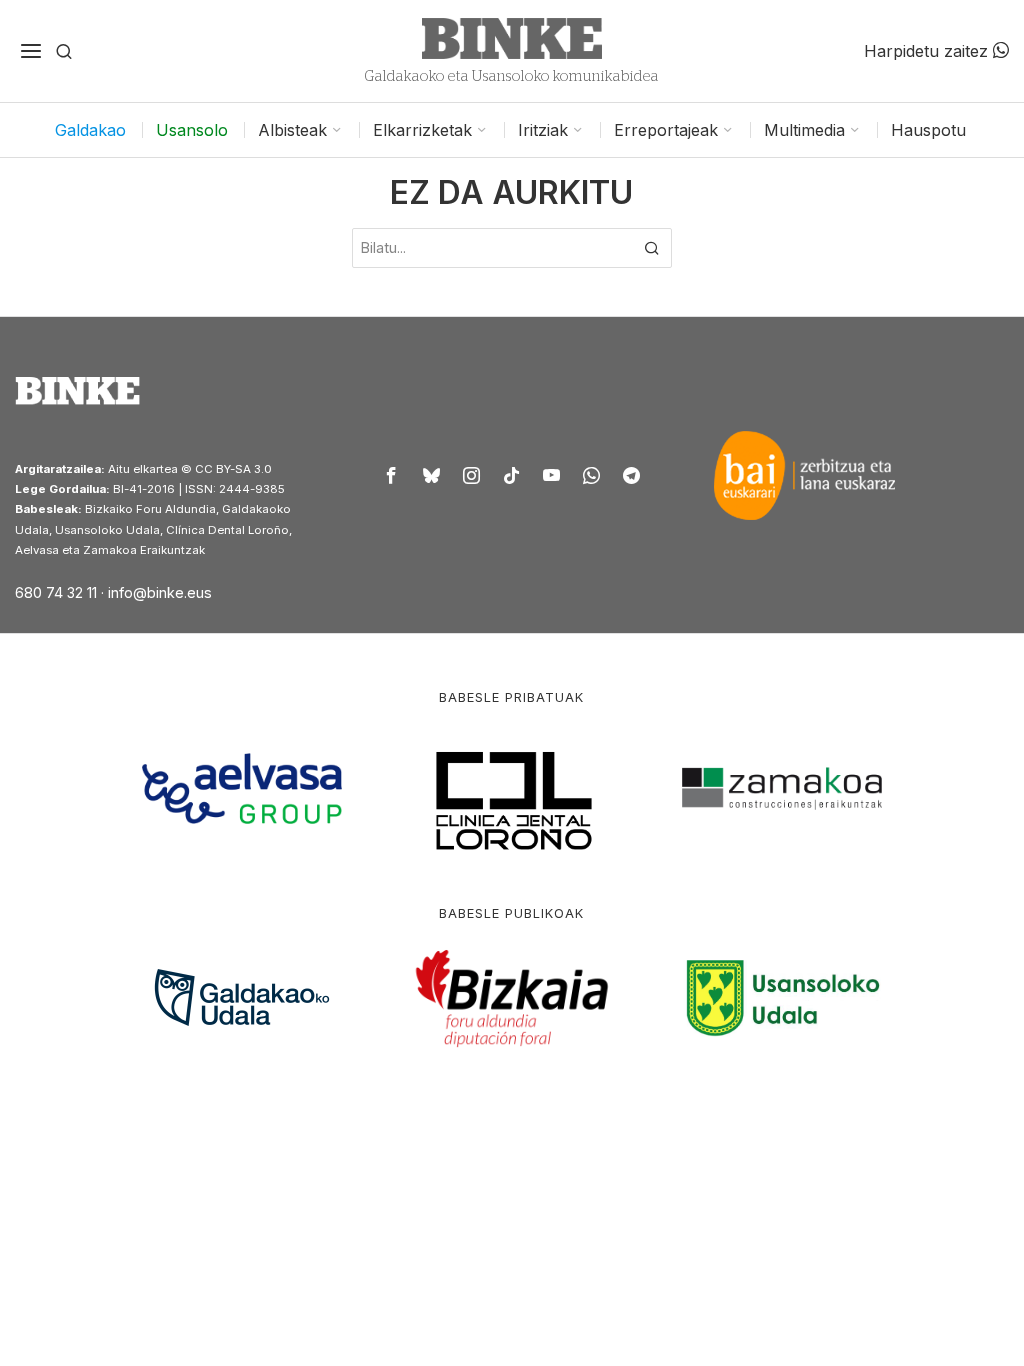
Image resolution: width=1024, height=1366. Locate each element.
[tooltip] (392, 475)
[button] (652, 248)
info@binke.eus (160, 592)
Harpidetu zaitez (928, 51)
